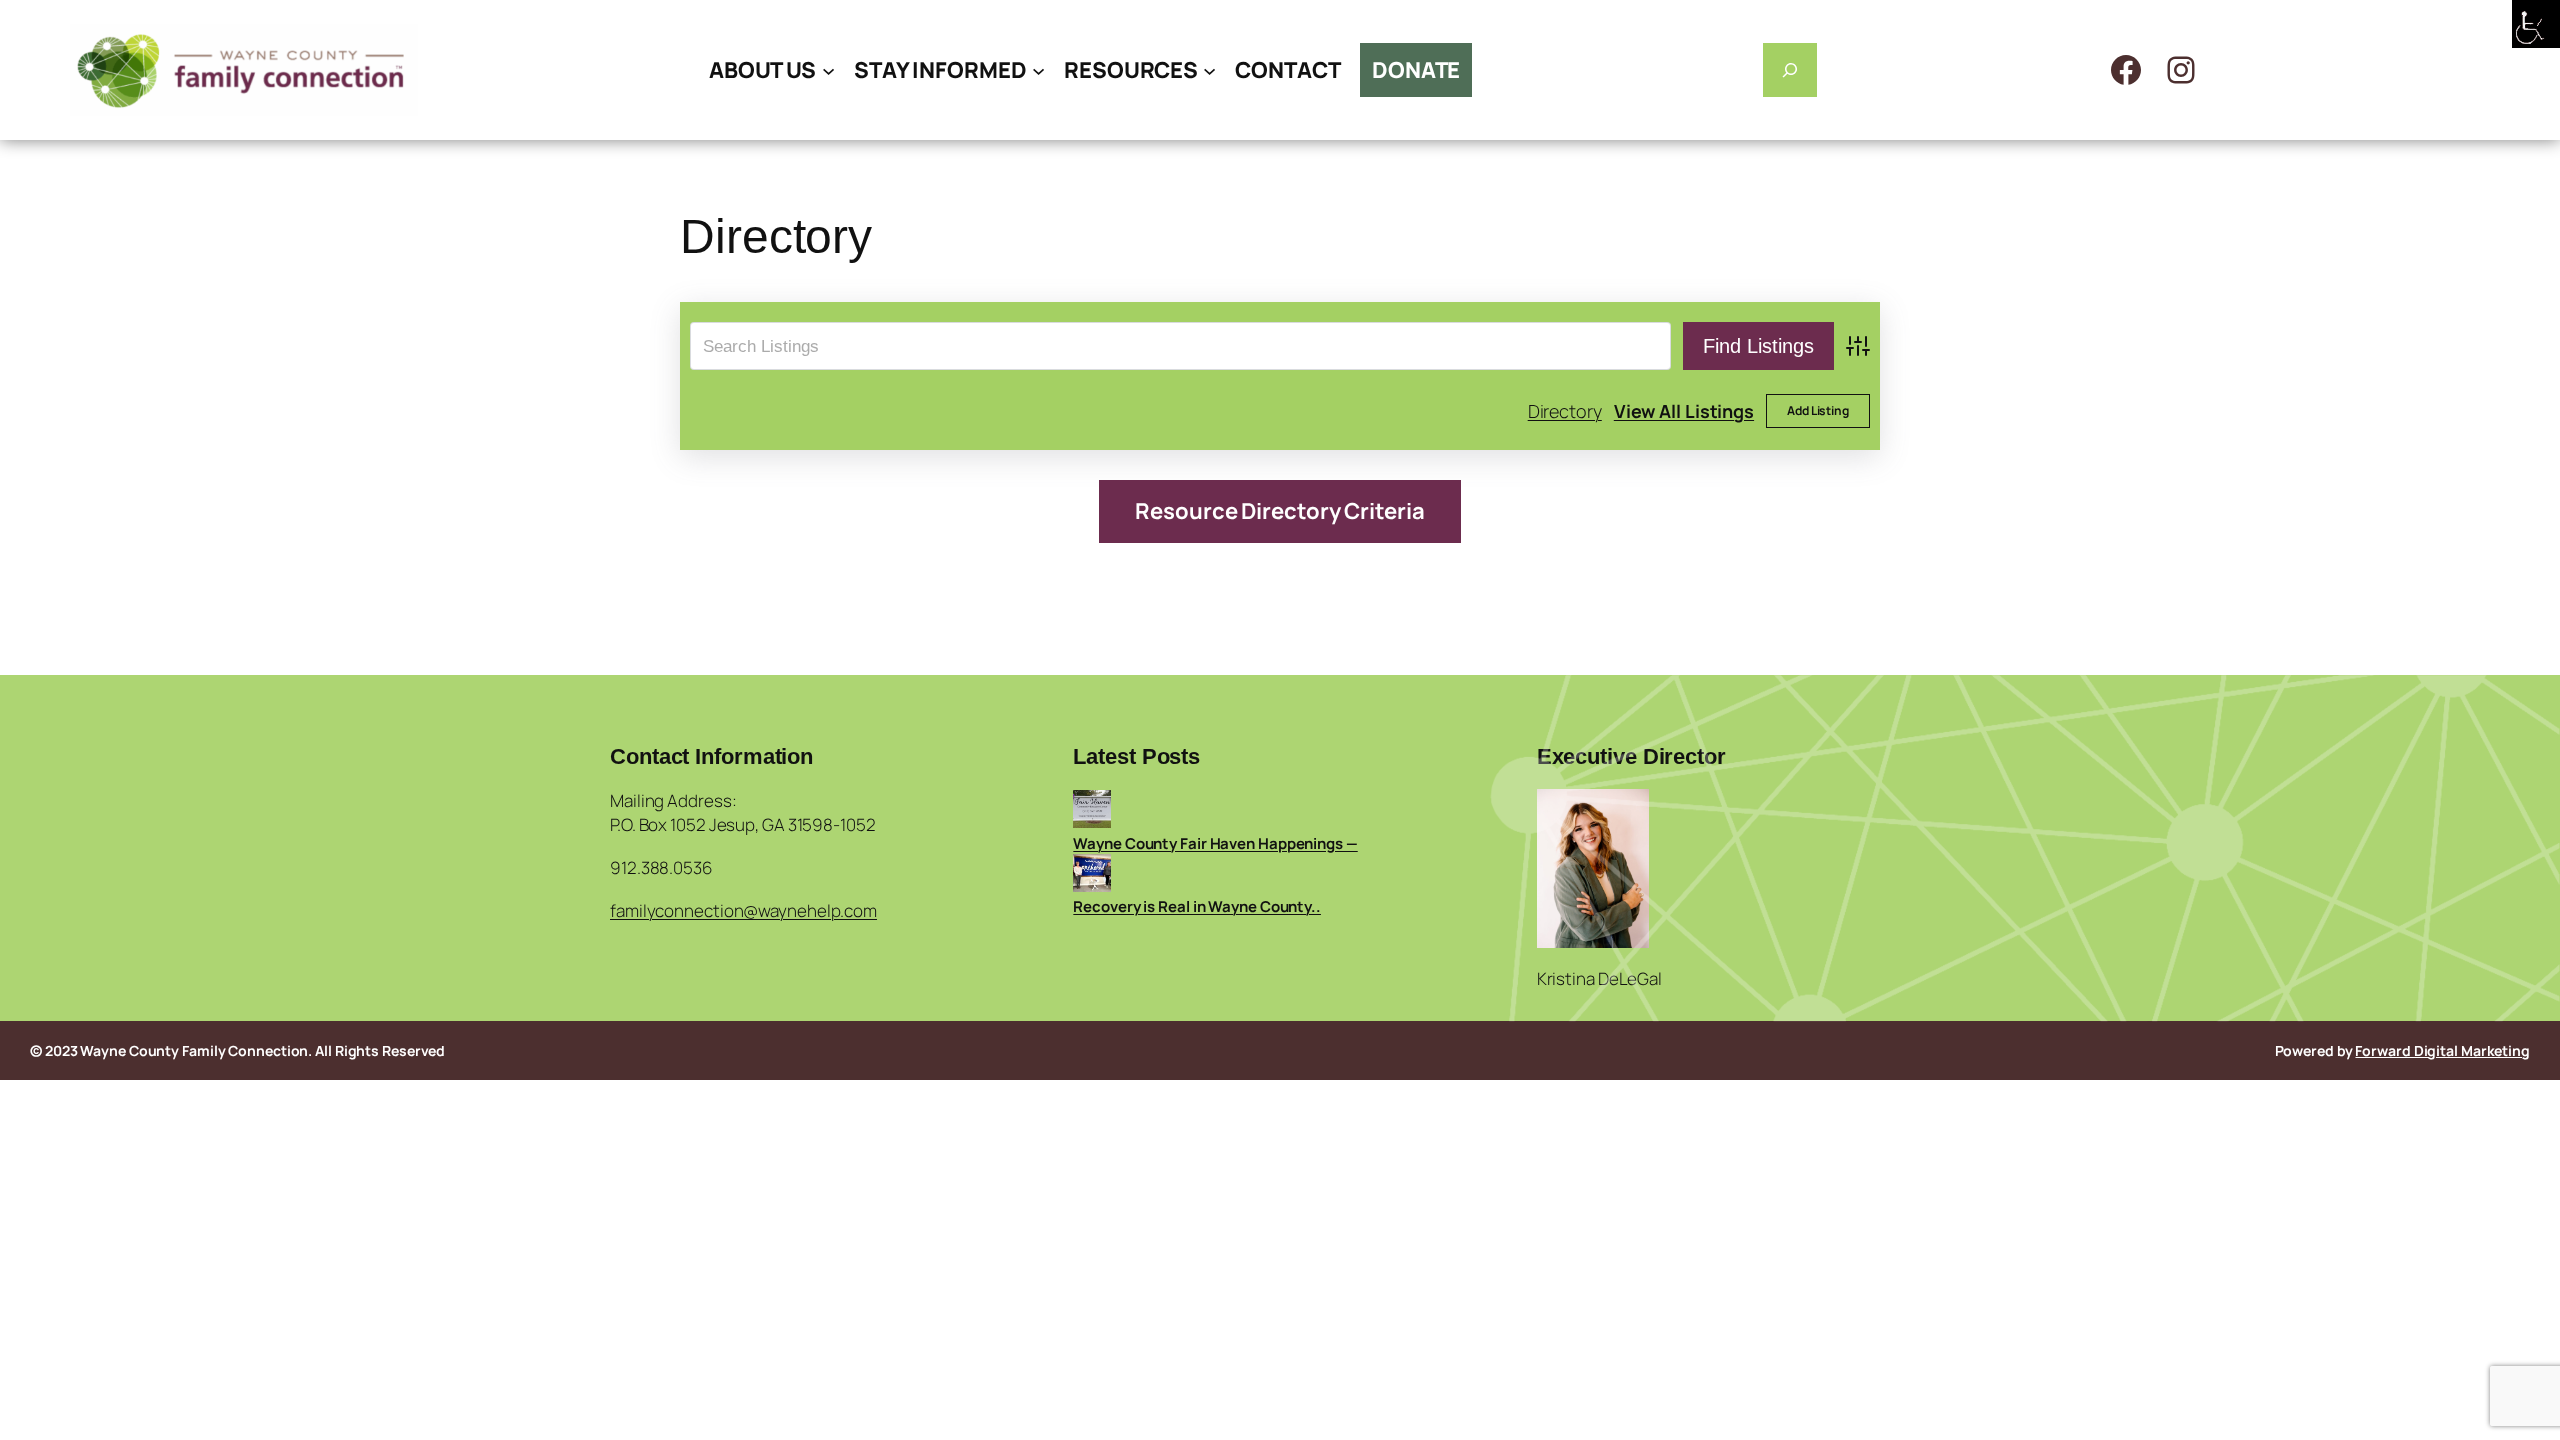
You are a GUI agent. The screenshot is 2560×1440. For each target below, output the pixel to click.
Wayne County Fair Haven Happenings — (1215, 843)
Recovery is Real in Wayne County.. (1197, 906)
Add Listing (1818, 410)
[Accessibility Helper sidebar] (2536, 24)
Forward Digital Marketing (2442, 1050)
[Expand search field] (1790, 70)
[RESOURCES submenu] (1209, 69)
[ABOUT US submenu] (828, 69)
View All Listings (1684, 411)
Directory (1565, 411)
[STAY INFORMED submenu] (1038, 69)
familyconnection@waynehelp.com (743, 910)
